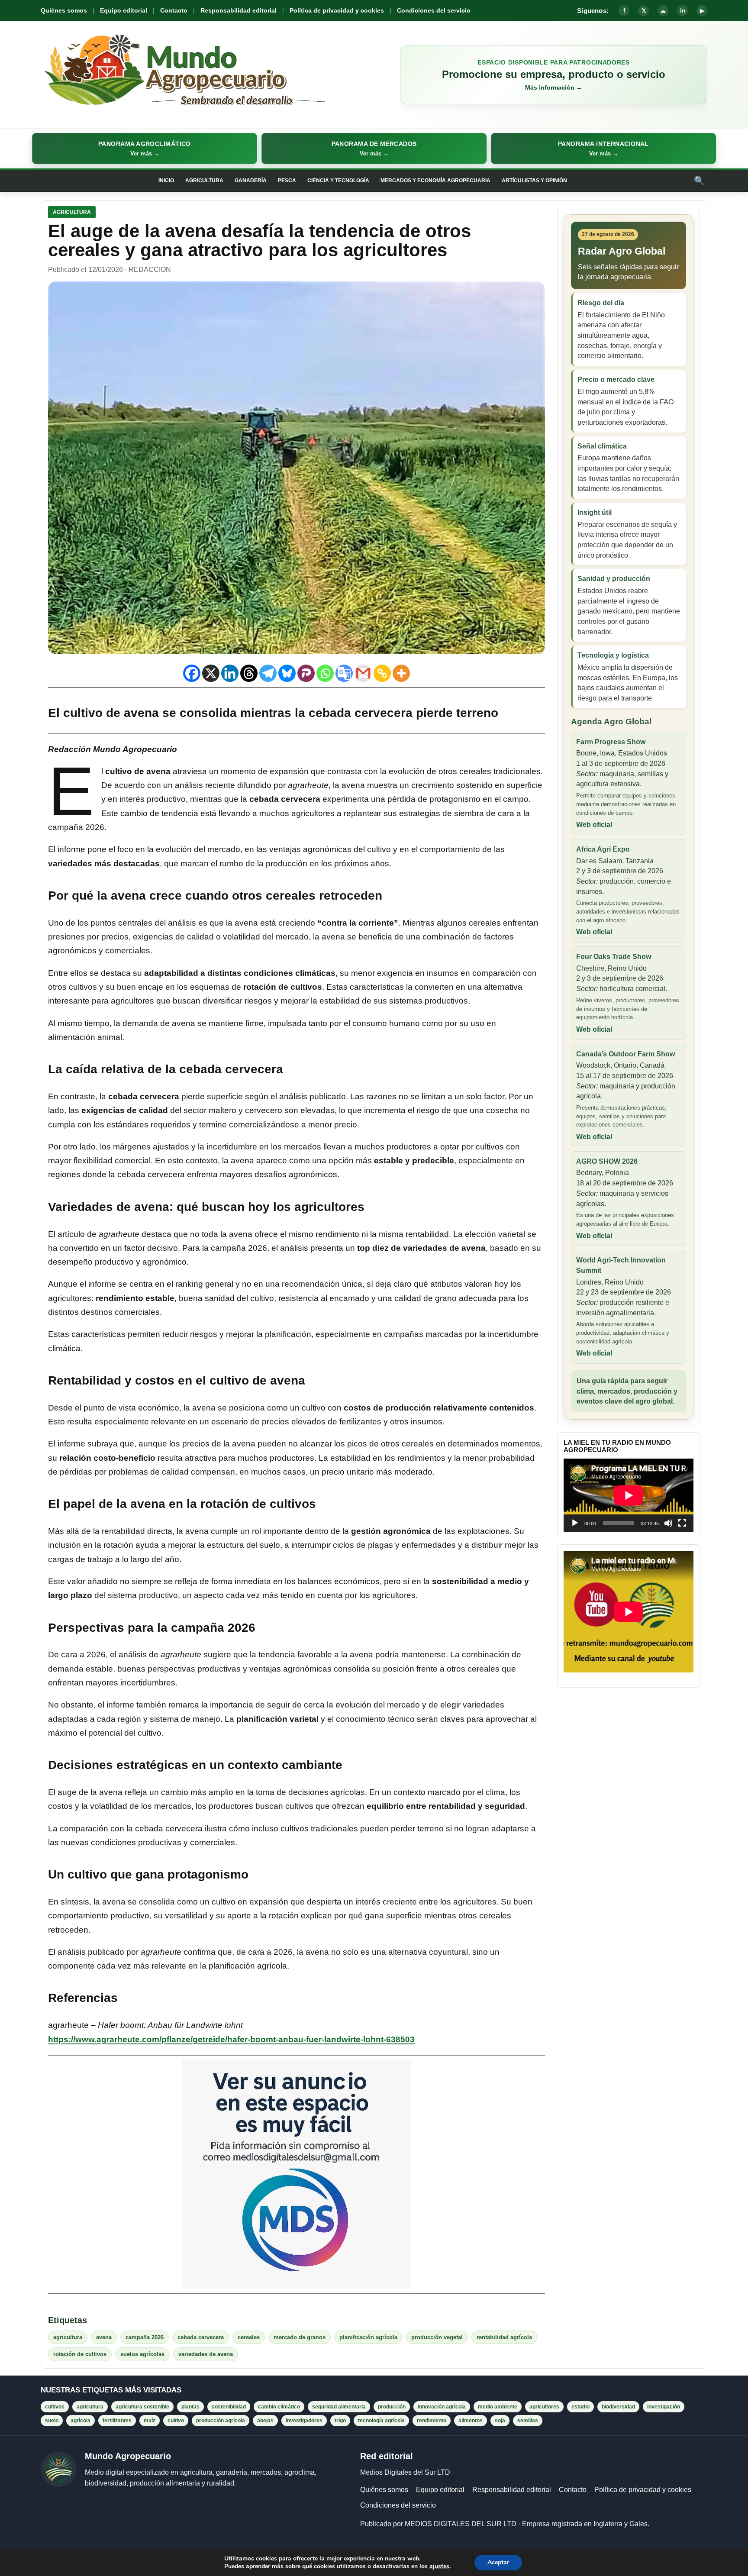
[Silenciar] (668, 1523)
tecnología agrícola (381, 2421)
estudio (580, 2407)
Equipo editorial (124, 10)
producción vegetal (437, 2337)
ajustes (439, 2566)
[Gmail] (363, 673)
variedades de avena (206, 2354)
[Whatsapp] (325, 673)
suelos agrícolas (142, 2354)
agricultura (68, 2337)
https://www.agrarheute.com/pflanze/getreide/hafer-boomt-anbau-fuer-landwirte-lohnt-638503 (231, 2039)
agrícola (81, 2421)
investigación (664, 2407)
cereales (249, 2337)
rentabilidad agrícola (504, 2337)
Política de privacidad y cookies (337, 10)
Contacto (174, 10)
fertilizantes (117, 2421)
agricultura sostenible (142, 2407)
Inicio (166, 181)
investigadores (304, 2421)
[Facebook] (192, 673)
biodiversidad (618, 2407)
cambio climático (279, 2407)
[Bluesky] (287, 673)
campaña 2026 (145, 2337)
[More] (401, 673)
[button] (145, 148)
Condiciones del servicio (434, 10)
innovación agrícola (442, 2407)
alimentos (471, 2421)
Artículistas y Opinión (534, 181)
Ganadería (251, 181)
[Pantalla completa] (682, 1523)
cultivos (55, 2407)
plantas (190, 2407)
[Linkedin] (230, 673)
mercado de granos (300, 2337)
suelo (52, 2421)
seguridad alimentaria (339, 2407)
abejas (265, 2421)
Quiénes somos (64, 10)
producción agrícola (221, 2421)
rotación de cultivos (80, 2354)
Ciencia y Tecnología (338, 181)
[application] (629, 1495)
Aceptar (498, 2562)
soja (500, 2421)
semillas (528, 2421)
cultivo (176, 2421)
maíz (150, 2421)
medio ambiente (498, 2407)
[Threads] (249, 673)
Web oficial (594, 825)
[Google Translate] (344, 673)
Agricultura (204, 181)
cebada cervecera (201, 2337)
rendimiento (432, 2421)
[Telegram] (268, 673)
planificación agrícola (368, 2337)
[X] (211, 673)
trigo (340, 2421)
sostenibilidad (229, 2407)
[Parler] (306, 673)
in (683, 11)
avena (104, 2337)
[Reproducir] (575, 1523)
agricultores (544, 2407)
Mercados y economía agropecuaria (435, 181)
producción (392, 2407)
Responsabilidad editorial (239, 10)
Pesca (287, 181)
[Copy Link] (382, 673)
